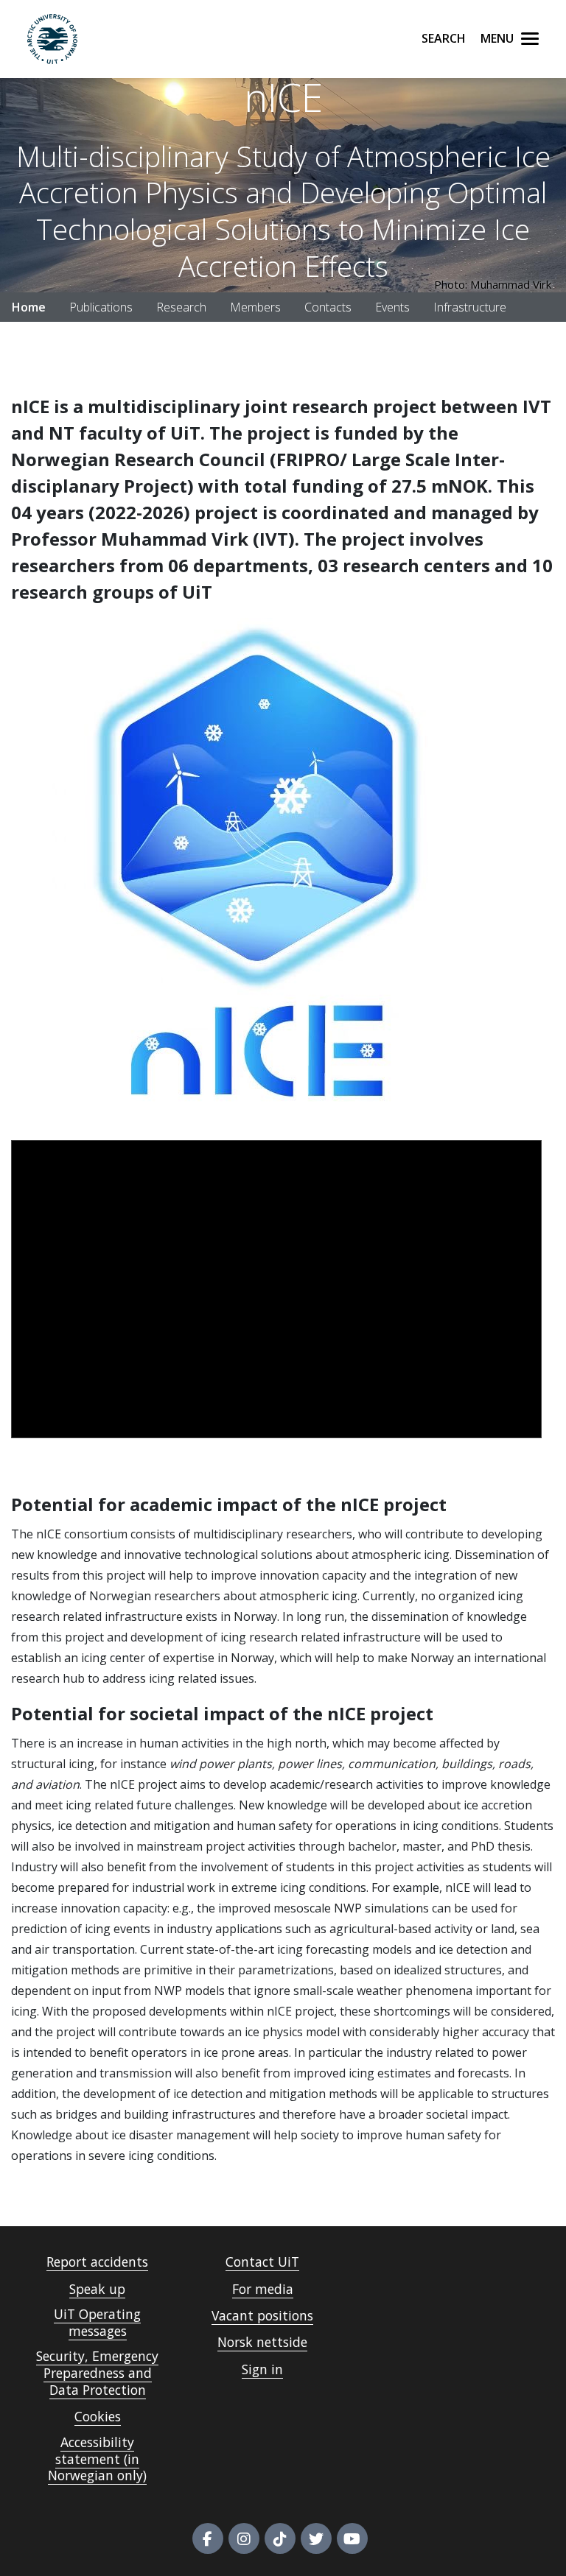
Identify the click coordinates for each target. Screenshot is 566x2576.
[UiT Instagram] (244, 2538)
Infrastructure (470, 307)
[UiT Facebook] (208, 2538)
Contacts (328, 307)
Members (255, 307)
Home (29, 307)
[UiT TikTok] (280, 2538)
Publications (101, 307)
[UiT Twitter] (316, 2538)
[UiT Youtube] (352, 2538)
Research (181, 307)
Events (392, 307)
